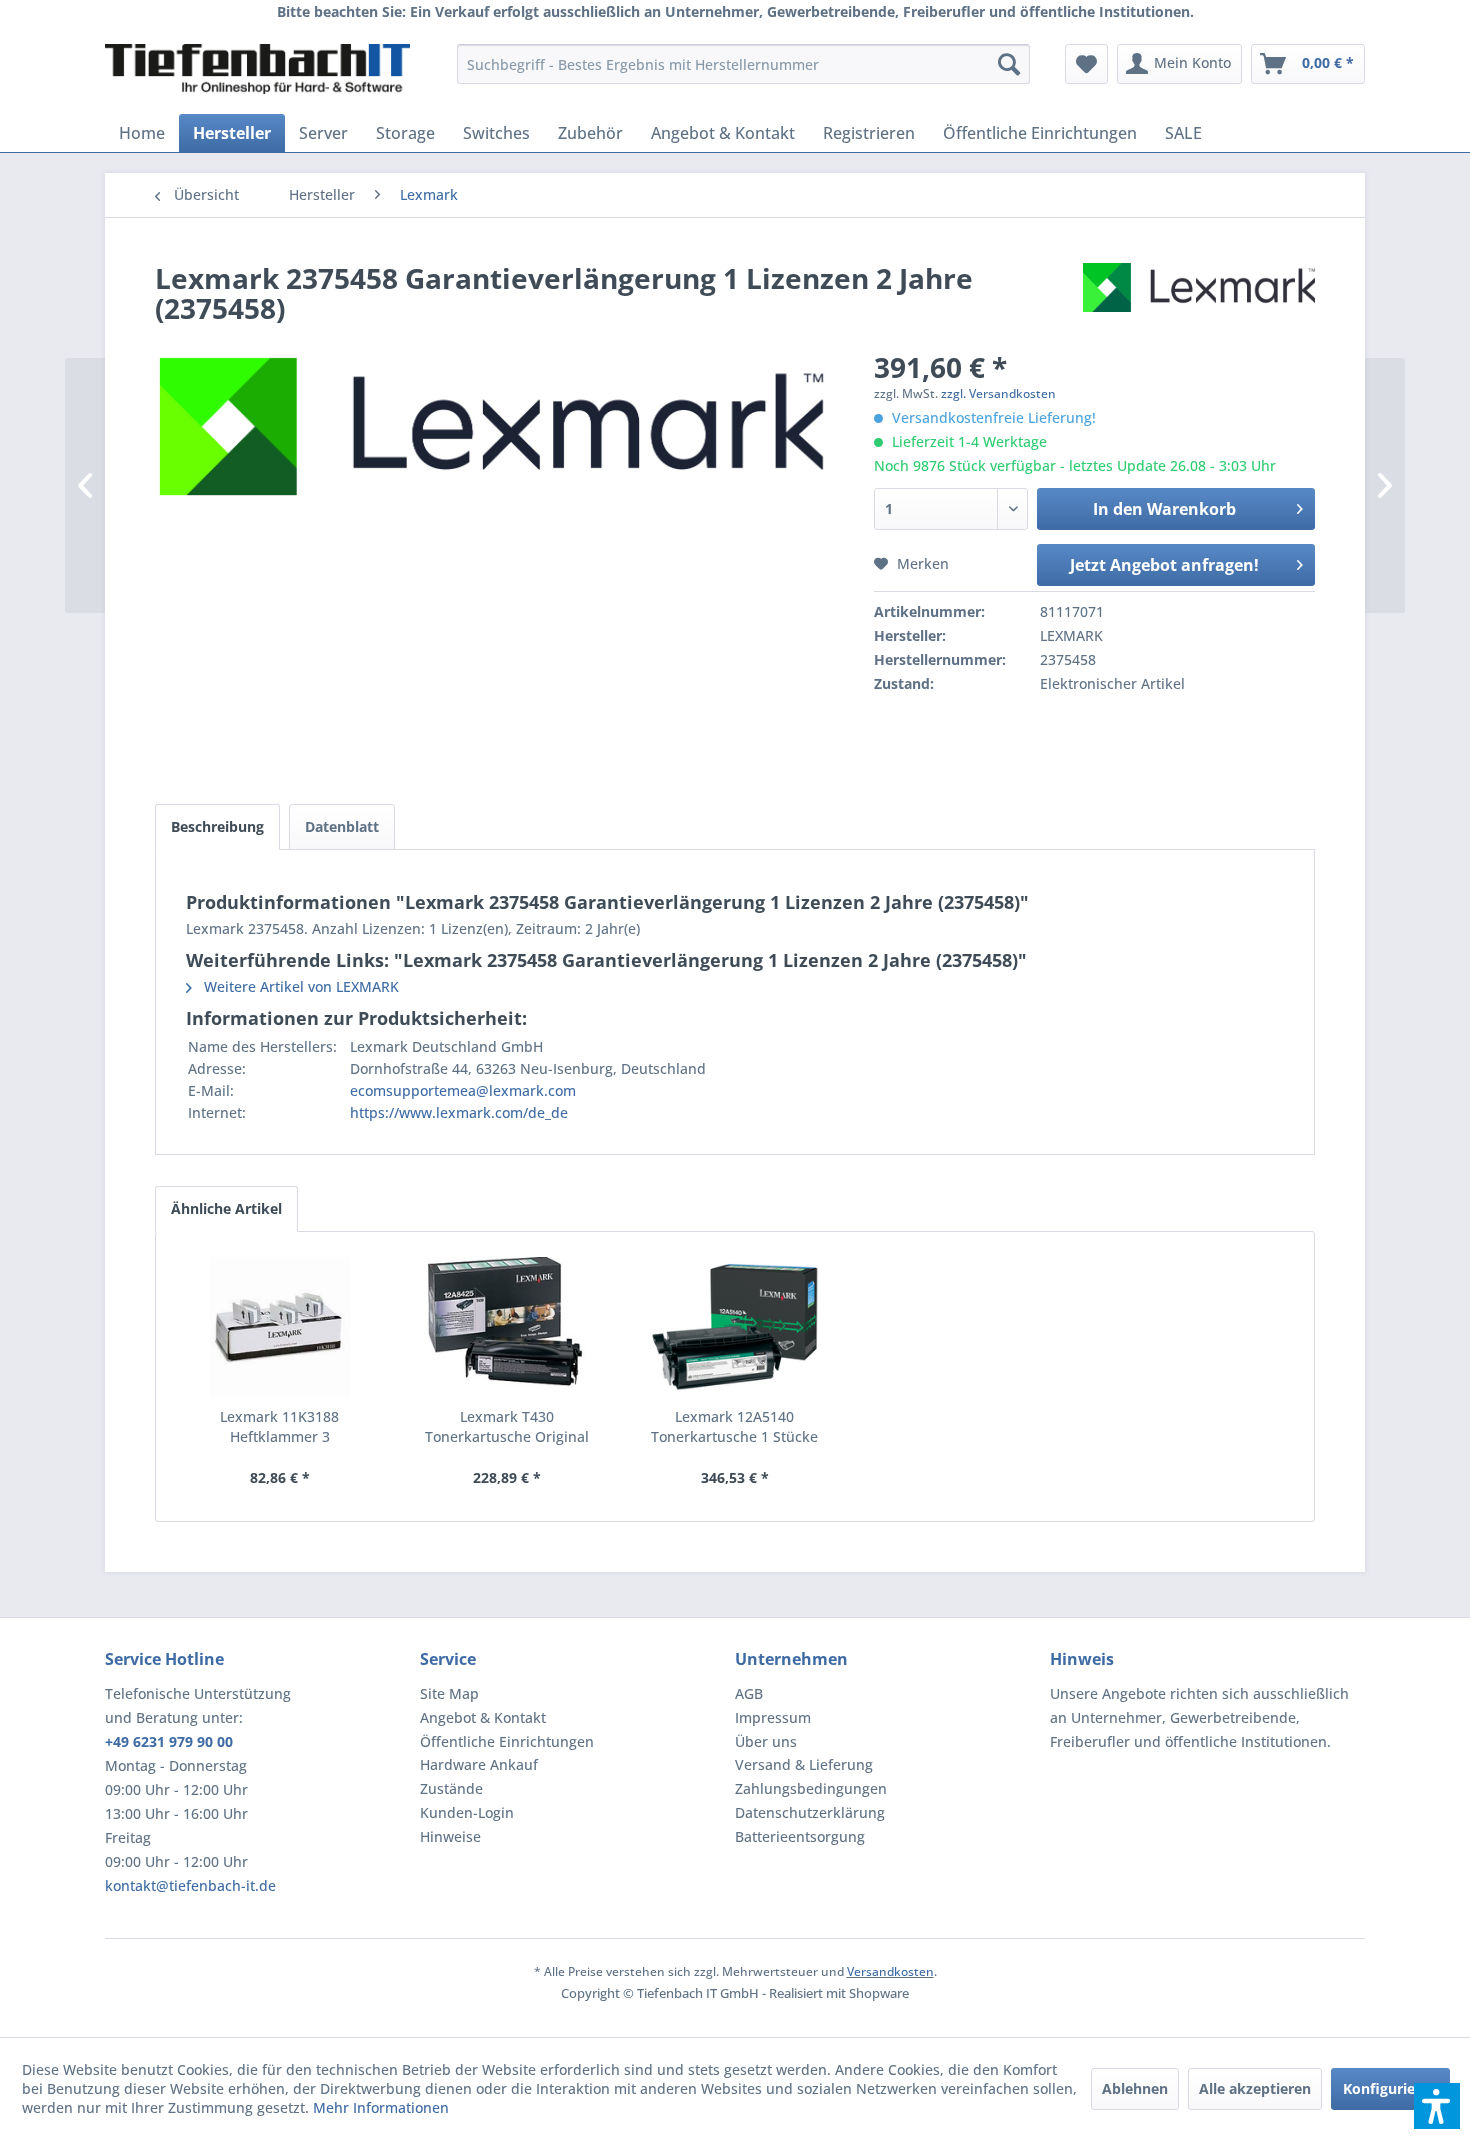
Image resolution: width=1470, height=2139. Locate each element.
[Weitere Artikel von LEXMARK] (1199, 298)
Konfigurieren (1390, 2088)
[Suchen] (1009, 64)
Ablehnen (1135, 2088)
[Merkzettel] (1086, 64)
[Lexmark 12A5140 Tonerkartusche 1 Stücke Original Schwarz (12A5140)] (735, 1327)
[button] (1437, 2106)
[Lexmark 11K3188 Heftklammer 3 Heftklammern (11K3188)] (280, 1327)
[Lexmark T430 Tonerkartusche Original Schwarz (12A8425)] (508, 1327)
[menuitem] (743, 64)
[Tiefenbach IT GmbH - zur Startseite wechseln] (257, 69)
